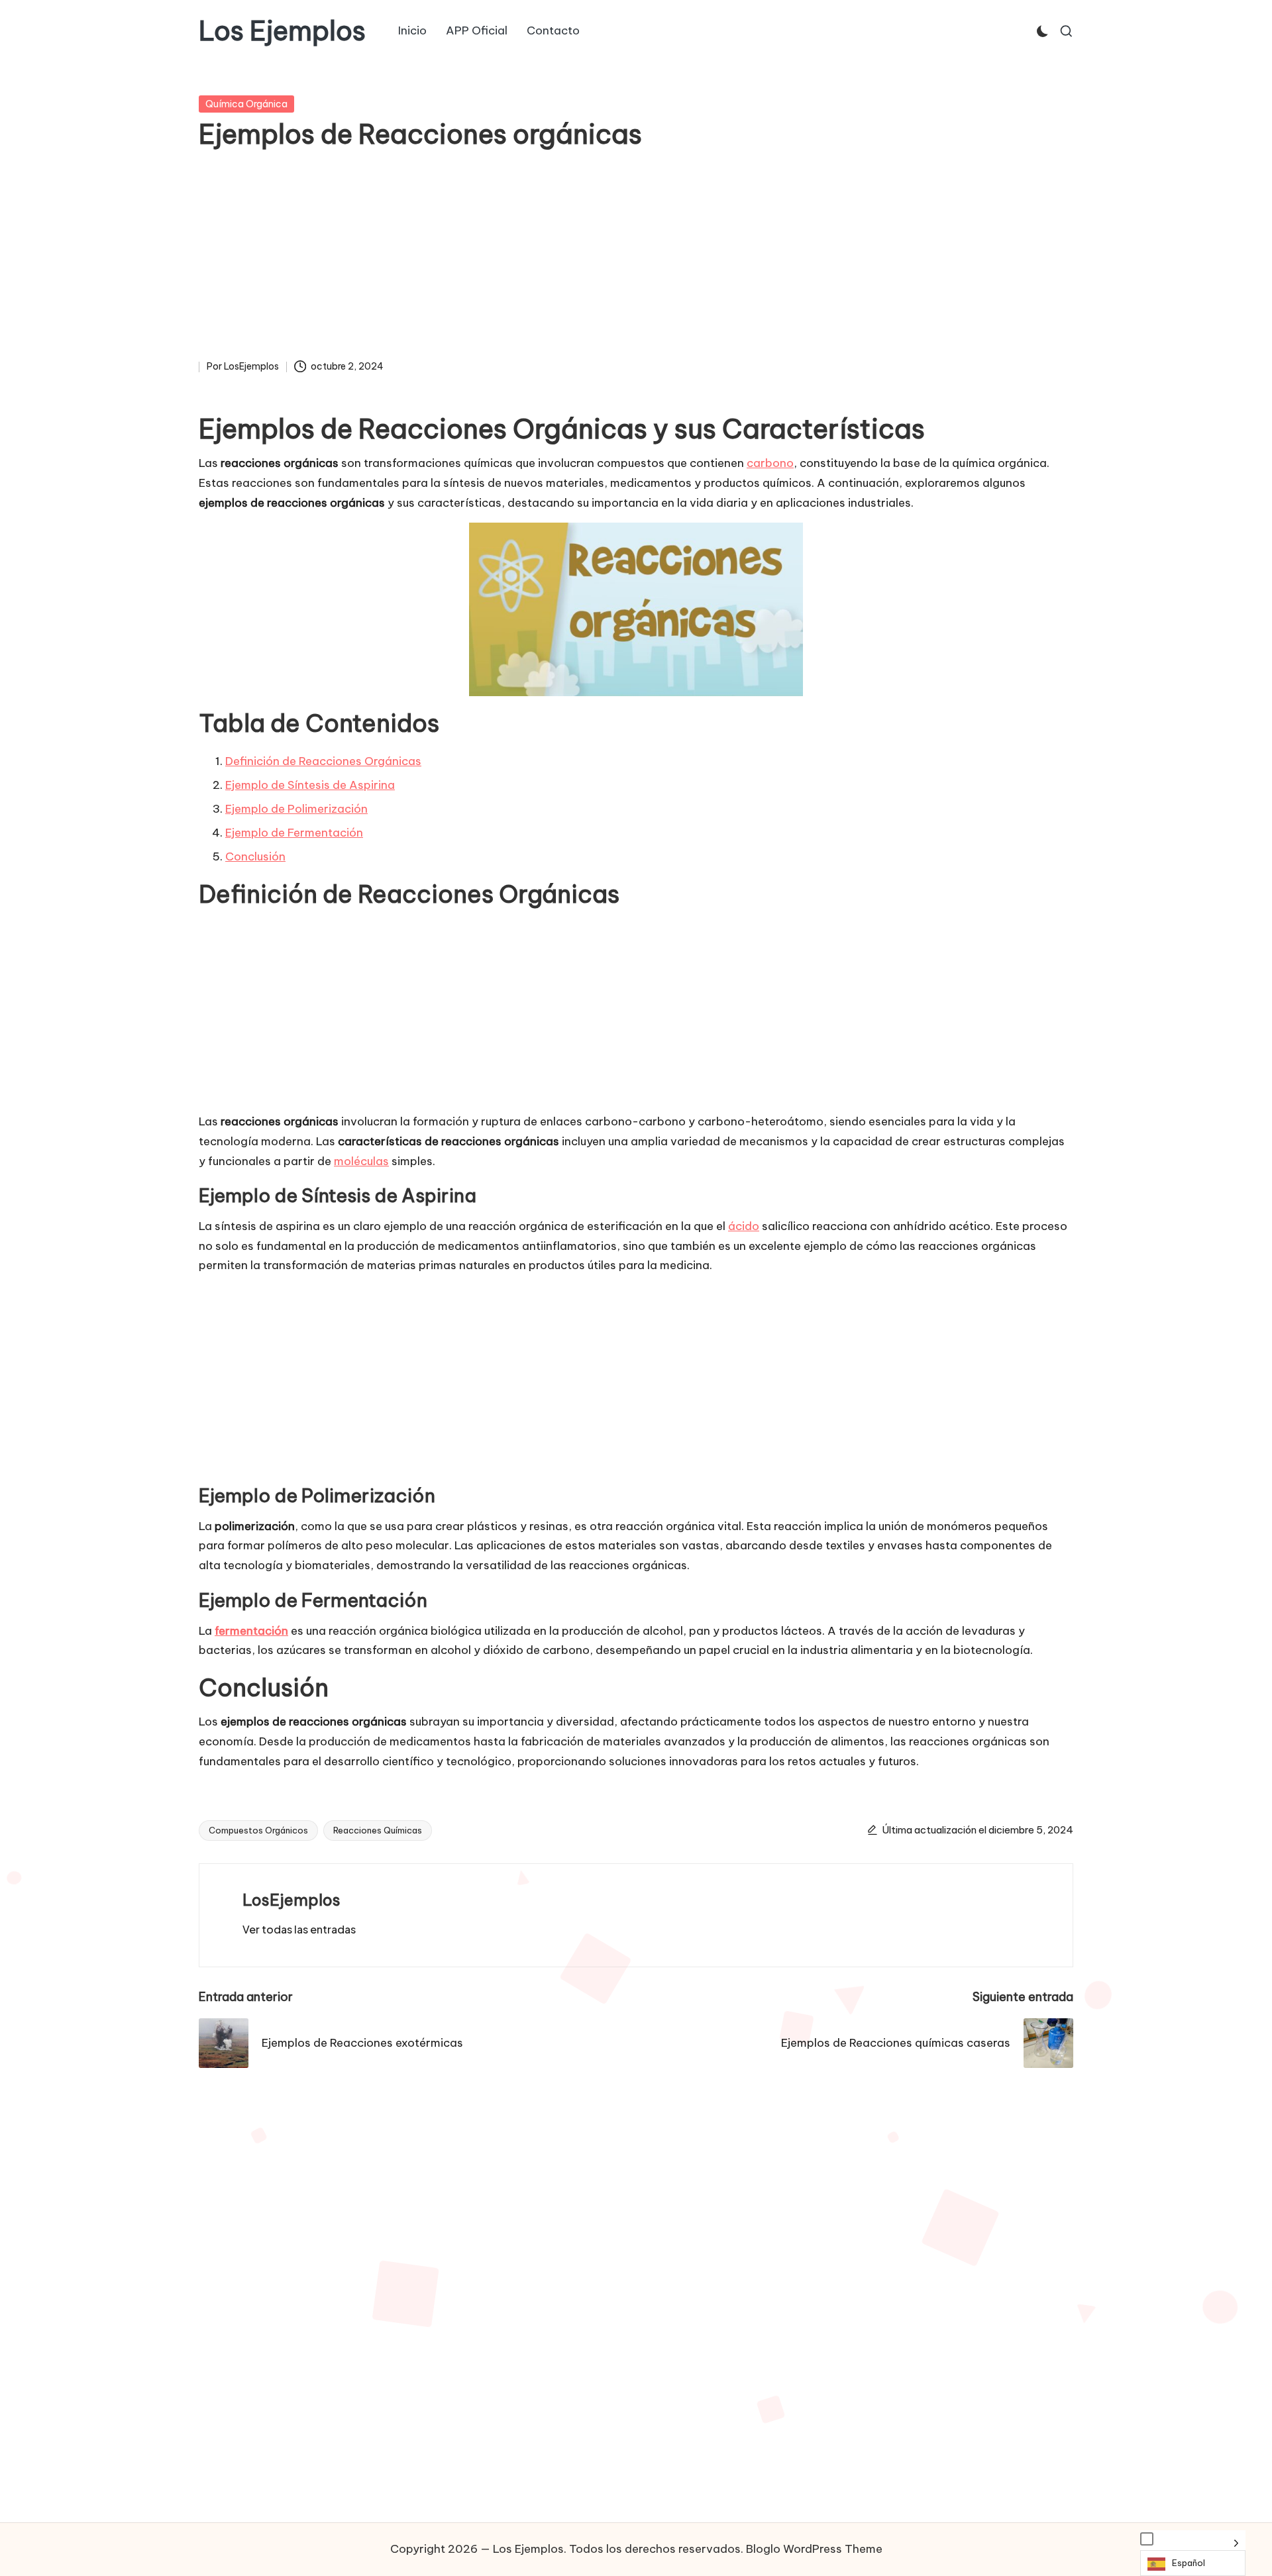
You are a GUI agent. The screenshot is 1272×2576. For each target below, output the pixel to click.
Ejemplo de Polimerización (296, 809)
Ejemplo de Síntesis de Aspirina (310, 785)
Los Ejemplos (282, 31)
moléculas (361, 1161)
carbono (770, 463)
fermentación (251, 1631)
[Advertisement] (636, 259)
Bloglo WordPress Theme (814, 2549)
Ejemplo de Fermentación (294, 833)
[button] (299, 1930)
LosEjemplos (291, 1900)
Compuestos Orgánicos (258, 1830)
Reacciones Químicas (378, 1830)
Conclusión (255, 856)
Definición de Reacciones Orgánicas (323, 761)
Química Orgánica (246, 104)
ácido (744, 1226)
